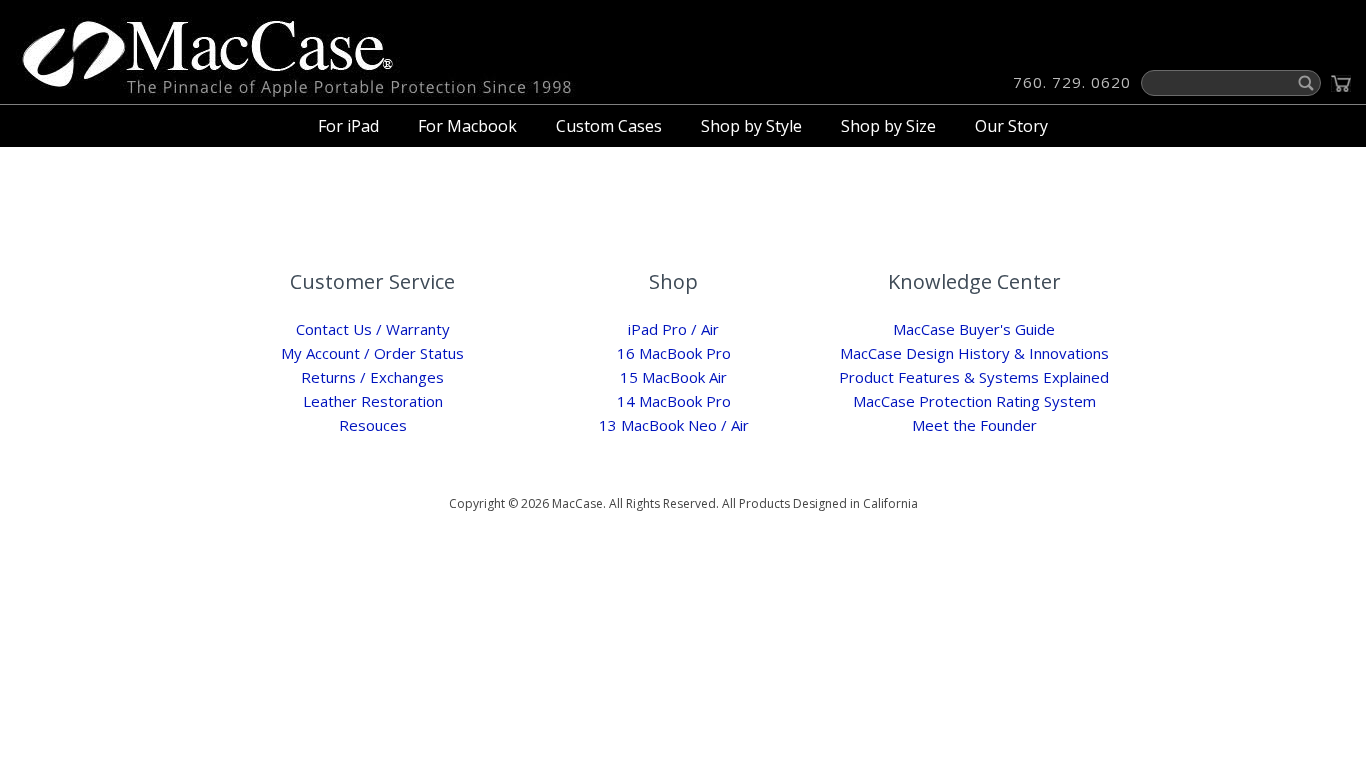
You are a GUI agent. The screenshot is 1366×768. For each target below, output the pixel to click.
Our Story (1011, 126)
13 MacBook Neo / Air (674, 425)
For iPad (348, 126)
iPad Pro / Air (673, 329)
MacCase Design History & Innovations (974, 353)
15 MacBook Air (673, 377)
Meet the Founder (974, 425)
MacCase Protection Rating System (974, 401)
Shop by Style (751, 126)
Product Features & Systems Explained (974, 377)
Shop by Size (888, 126)
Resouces (373, 425)
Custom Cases (609, 126)
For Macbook (467, 126)
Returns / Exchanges (372, 377)
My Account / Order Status (372, 353)
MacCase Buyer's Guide (974, 329)
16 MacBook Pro (674, 353)
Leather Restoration (373, 401)
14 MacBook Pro (674, 401)
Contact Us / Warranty (373, 329)
